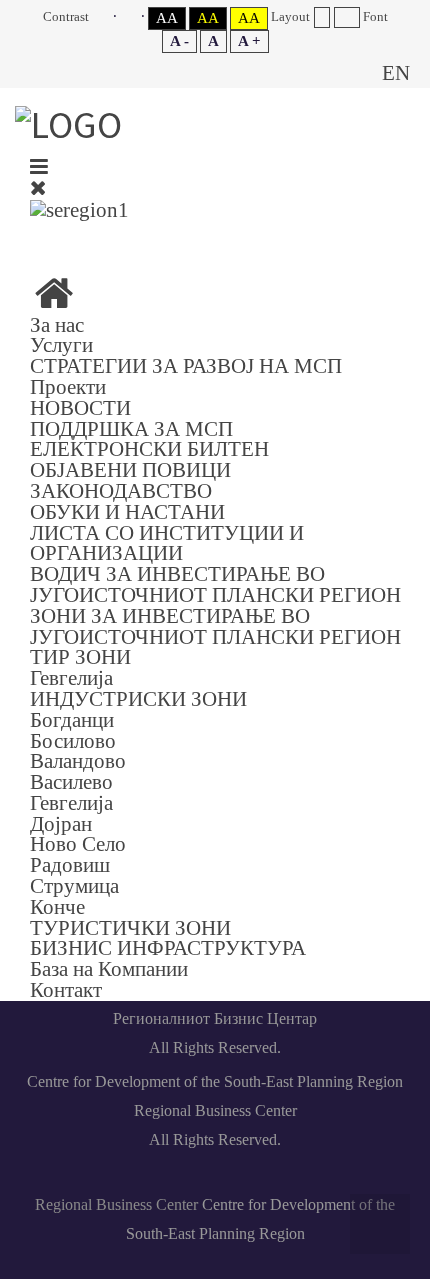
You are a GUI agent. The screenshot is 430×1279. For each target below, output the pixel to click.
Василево (71, 781)
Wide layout (346, 17)
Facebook (129, 237)
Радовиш (70, 864)
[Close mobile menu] (38, 187)
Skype (223, 237)
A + (249, 41)
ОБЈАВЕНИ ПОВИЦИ (130, 469)
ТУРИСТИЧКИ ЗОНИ (130, 927)
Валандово (78, 760)
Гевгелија (71, 677)
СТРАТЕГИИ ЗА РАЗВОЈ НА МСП (186, 365)
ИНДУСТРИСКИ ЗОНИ (138, 698)
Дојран (61, 823)
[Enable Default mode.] (104, 16)
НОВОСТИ (80, 407)
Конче (57, 906)
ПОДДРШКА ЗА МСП (131, 428)
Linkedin (176, 237)
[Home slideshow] (54, 300)
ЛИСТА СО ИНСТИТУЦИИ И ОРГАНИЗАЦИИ (167, 543)
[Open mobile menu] (39, 166)
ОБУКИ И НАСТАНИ (127, 511)
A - (179, 41)
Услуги (61, 344)
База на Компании (109, 968)
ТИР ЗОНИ (80, 656)
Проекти (68, 386)
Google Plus (317, 237)
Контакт (66, 989)
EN (396, 72)
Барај (349, 73)
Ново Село (78, 843)
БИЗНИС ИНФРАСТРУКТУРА (168, 947)
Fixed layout (321, 17)
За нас (57, 324)
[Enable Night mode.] (132, 16)
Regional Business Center (116, 1204)
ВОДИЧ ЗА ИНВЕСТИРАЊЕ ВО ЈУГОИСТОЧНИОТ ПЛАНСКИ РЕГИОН (215, 584)
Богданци (72, 719)
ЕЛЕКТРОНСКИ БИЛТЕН (149, 448)
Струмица (74, 885)
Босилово (73, 740)
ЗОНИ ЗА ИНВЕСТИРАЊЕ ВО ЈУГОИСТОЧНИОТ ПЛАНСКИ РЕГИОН (215, 626)
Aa (167, 18)
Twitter (270, 237)
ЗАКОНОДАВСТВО (121, 490)
